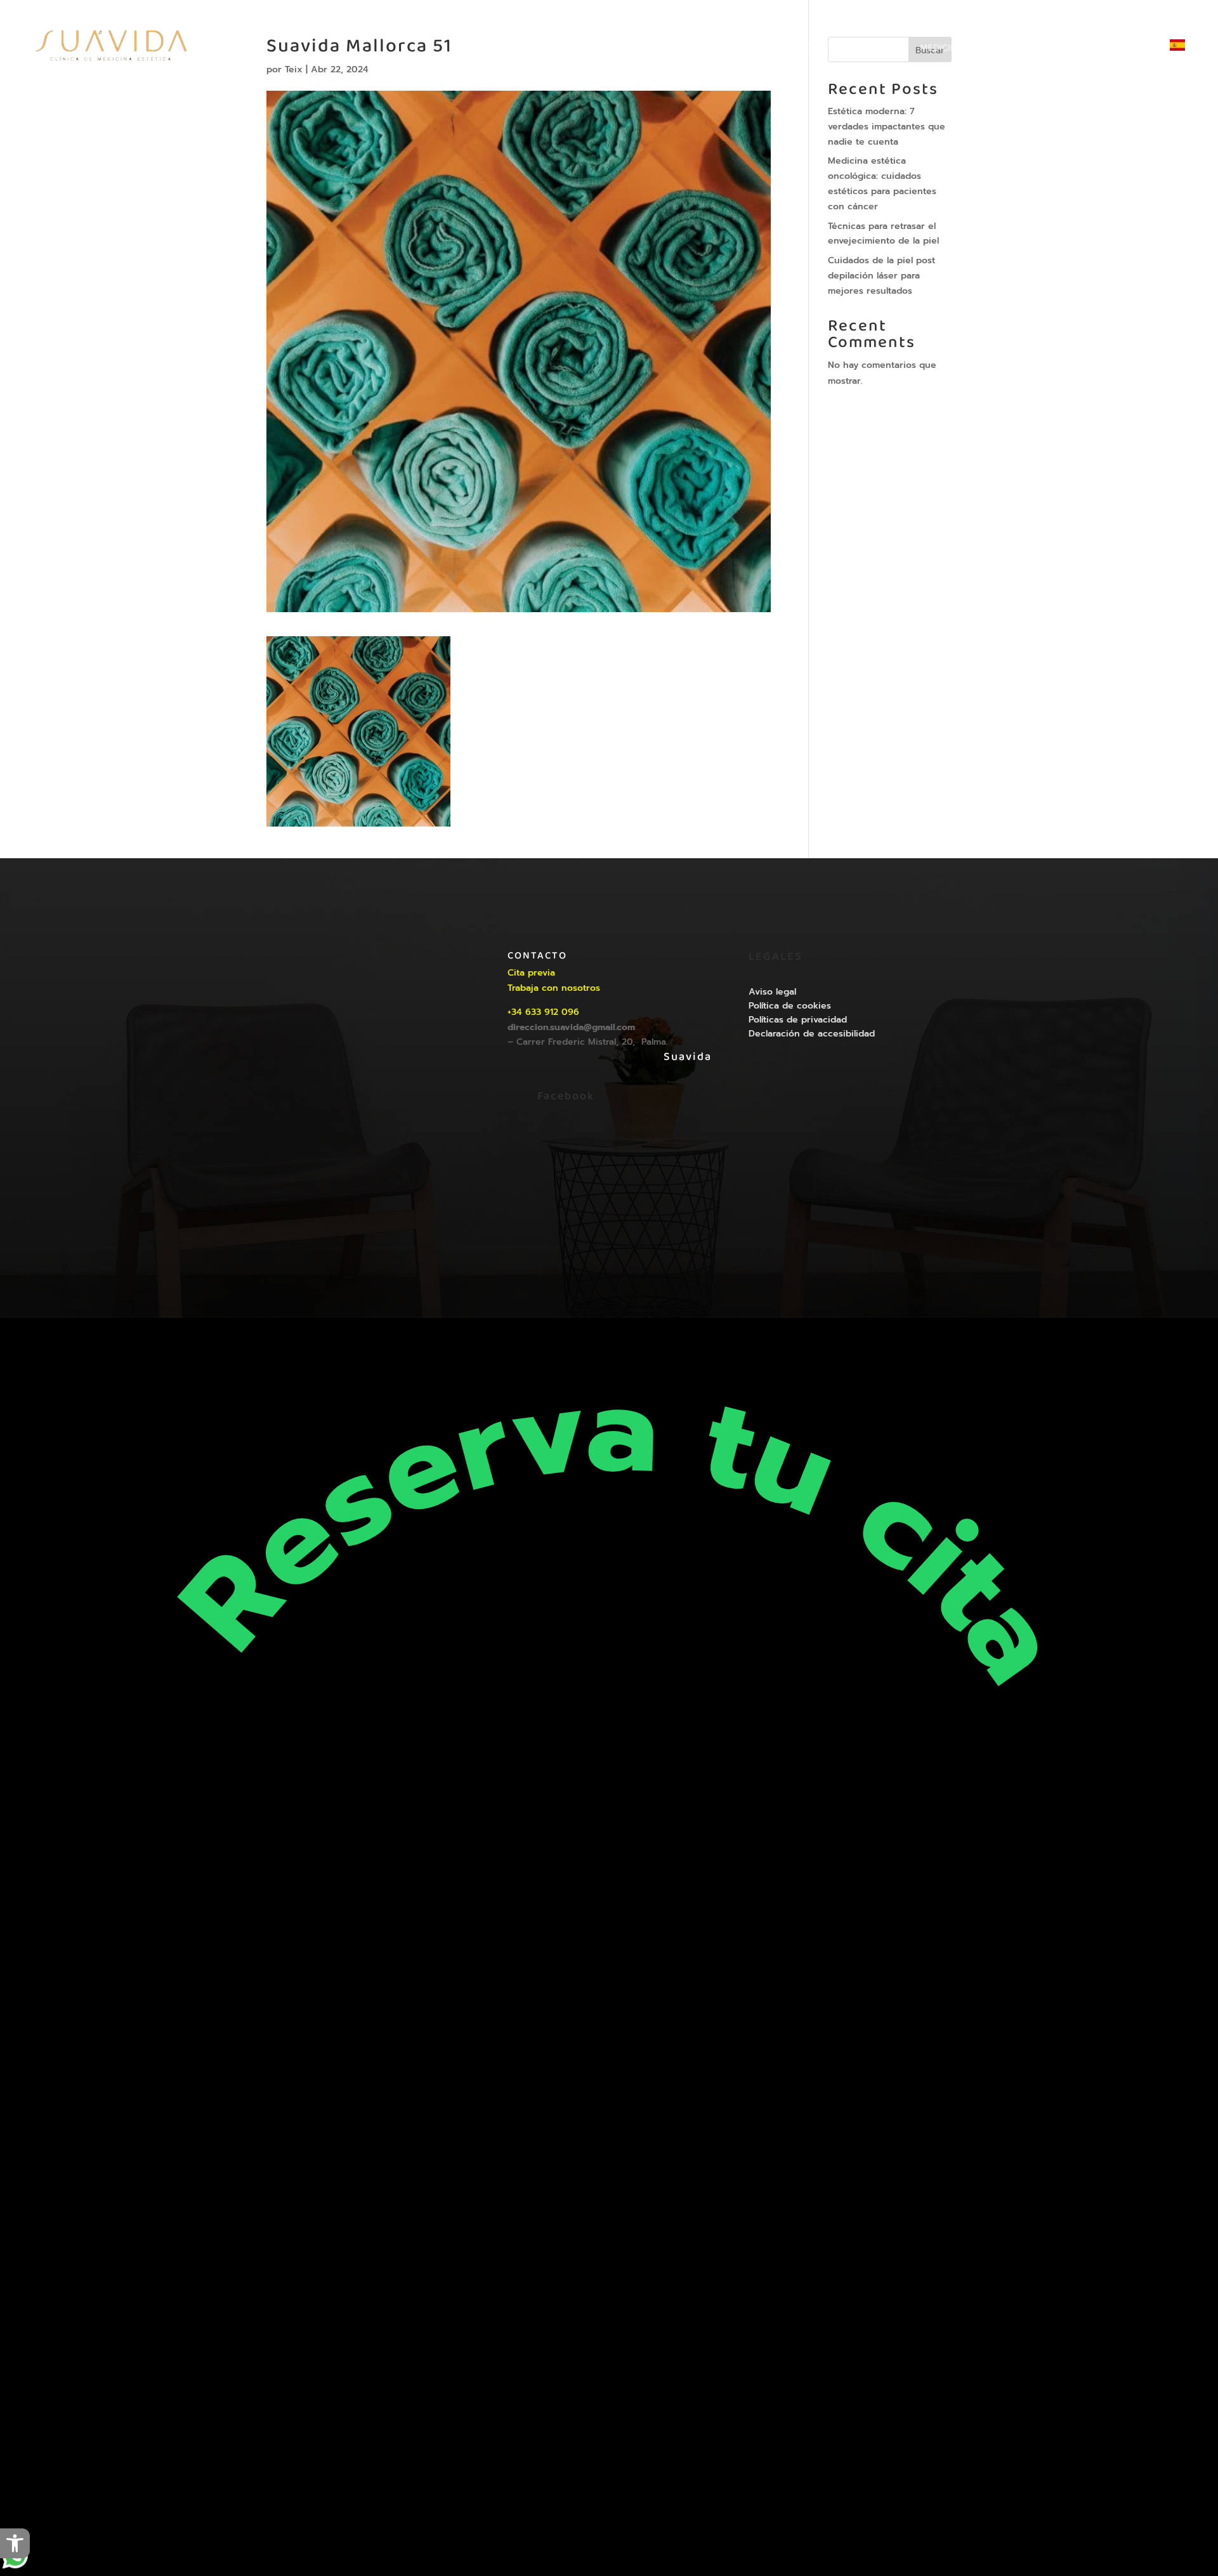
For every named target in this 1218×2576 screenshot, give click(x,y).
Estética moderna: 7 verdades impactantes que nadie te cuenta (887, 127)
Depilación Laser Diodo (673, 50)
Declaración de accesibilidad (812, 1034)
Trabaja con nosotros (554, 988)
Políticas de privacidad (798, 1020)
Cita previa (531, 973)
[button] (15, 2543)
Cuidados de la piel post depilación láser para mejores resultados (881, 276)
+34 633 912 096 (543, 1012)
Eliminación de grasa (797, 50)
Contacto (1130, 50)
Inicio (586, 50)
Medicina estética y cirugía (985, 50)
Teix (662, 1250)
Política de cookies (790, 1006)
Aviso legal (772, 992)
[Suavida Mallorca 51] (358, 819)
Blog (1078, 50)
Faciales (884, 50)
